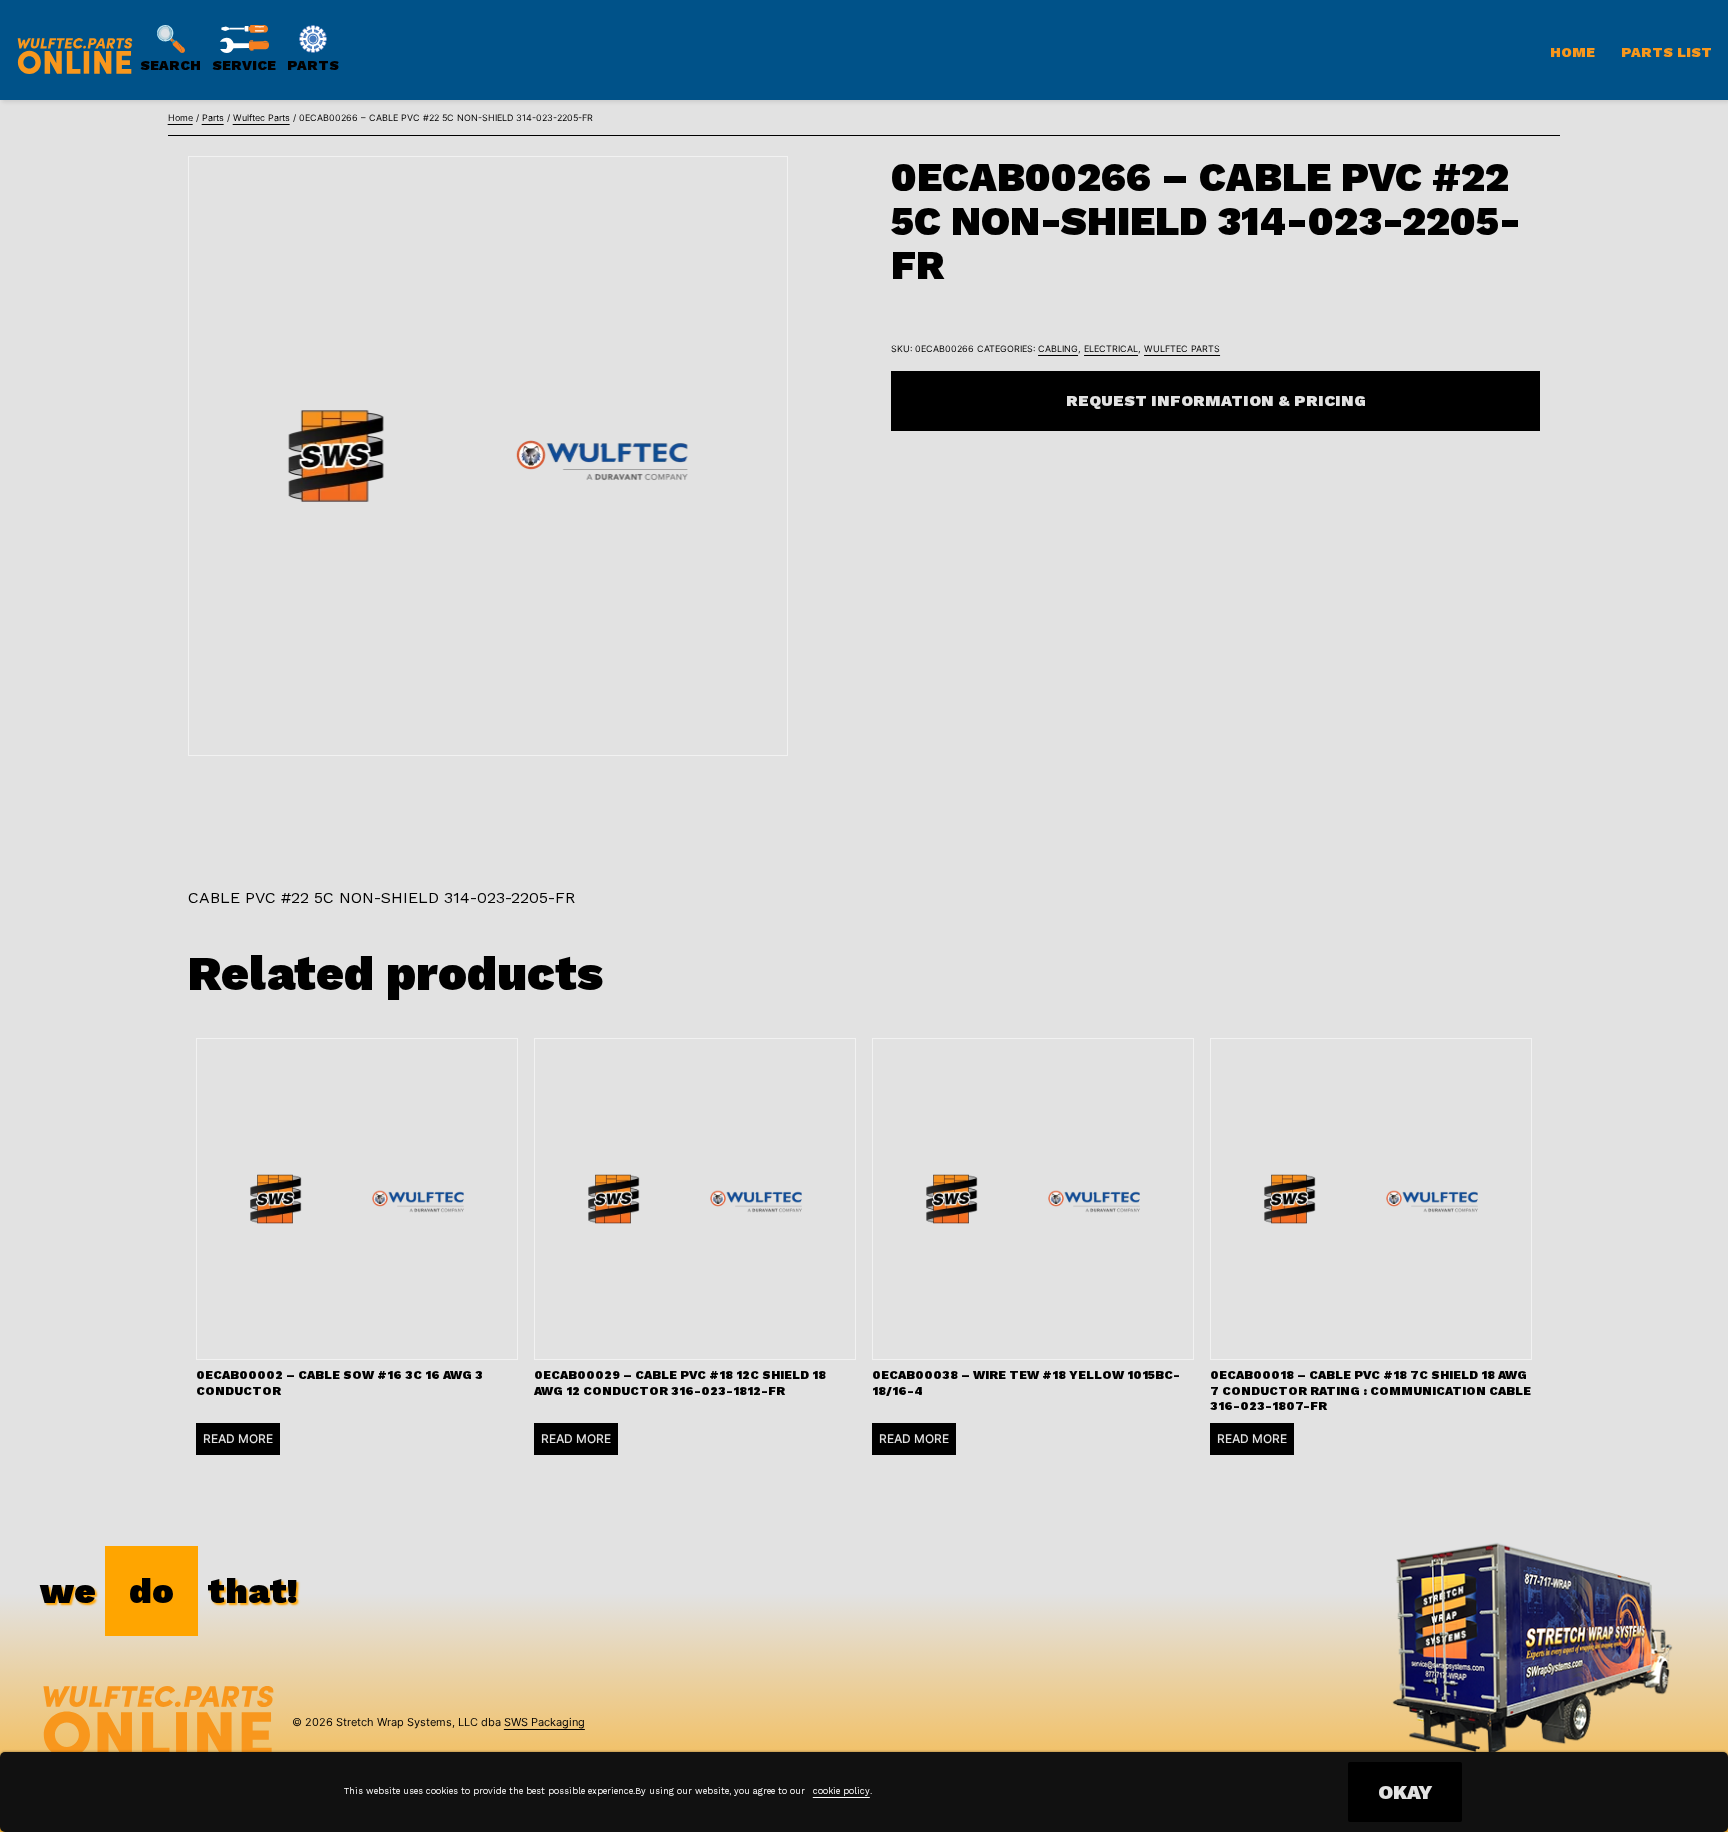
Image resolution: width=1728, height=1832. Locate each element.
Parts (213, 117)
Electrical (1111, 348)
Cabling (1058, 348)
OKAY (1405, 1792)
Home (1572, 52)
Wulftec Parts (261, 117)
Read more (238, 1438)
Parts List (1666, 52)
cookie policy (841, 1791)
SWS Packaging (544, 1722)
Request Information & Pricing (1216, 400)
